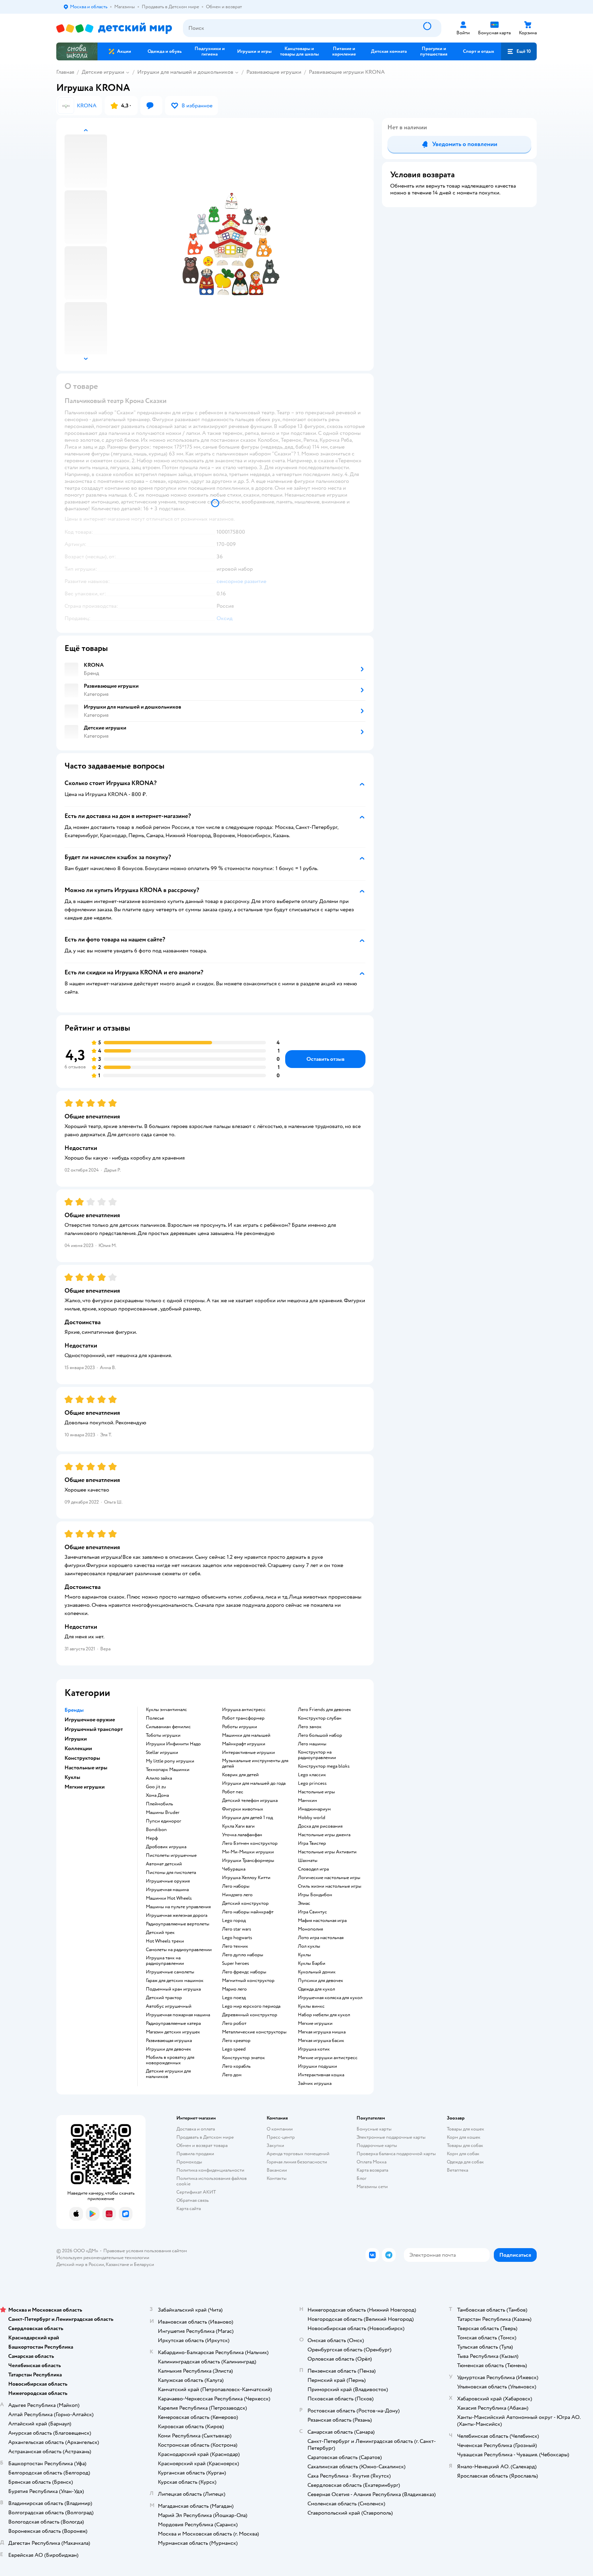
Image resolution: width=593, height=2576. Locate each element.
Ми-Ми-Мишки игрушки (248, 1852)
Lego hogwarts (237, 1938)
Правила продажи (195, 2154)
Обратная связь (193, 2200)
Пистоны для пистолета (171, 1873)
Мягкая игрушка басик (321, 2041)
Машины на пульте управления (178, 1907)
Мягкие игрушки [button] (85, 1787)
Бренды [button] (74, 1710)
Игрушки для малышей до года (254, 1783)
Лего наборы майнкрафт (248, 1912)
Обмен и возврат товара (202, 2145)
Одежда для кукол (316, 1989)
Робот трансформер (243, 1718)
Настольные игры (316, 1792)
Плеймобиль (159, 1804)
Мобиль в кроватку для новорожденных (170, 2060)
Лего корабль (236, 2066)
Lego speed (234, 2049)
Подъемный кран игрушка (173, 1989)
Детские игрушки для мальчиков (168, 2074)
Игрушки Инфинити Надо (173, 1744)
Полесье (155, 1718)
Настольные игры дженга (324, 1835)
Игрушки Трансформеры (248, 1861)
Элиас (304, 1903)
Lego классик (312, 1775)
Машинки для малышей (246, 1735)
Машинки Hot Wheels (169, 1898)
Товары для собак (465, 2145)
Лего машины (312, 1744)
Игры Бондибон (315, 1895)
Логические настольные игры (329, 1878)
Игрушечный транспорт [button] (94, 1729)
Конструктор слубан (320, 1718)
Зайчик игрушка (315, 2084)
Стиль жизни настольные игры (330, 1886)
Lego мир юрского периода (251, 2006)
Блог (362, 2178)
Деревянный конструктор (250, 2015)
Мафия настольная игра (322, 1921)
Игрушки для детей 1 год (247, 1818)
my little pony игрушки (170, 1761)
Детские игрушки (103, 72)
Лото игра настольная (321, 1938)
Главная (65, 72)
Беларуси (144, 2264)
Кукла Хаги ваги (238, 1826)
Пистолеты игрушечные (171, 1855)
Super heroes (236, 1963)
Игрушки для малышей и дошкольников (185, 72)
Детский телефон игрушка (250, 1801)
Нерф (152, 1838)
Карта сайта (189, 2209)
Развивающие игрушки (274, 72)
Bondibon (156, 1830)
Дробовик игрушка (166, 1847)
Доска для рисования (320, 1826)
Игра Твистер (312, 1843)
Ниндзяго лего (237, 1895)
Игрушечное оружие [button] (90, 1720)
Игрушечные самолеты (170, 1972)
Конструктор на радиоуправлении (317, 1755)
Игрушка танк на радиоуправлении (165, 1961)
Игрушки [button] (76, 1739)
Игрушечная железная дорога (177, 1915)
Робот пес (233, 1792)
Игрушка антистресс (244, 1710)
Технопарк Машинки (168, 1770)
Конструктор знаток (243, 2058)
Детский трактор (164, 1998)
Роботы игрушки (240, 1727)
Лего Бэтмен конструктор (250, 1843)
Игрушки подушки (317, 2066)
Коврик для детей (240, 1775)
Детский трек (160, 1933)
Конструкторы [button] (82, 1758)
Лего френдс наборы (244, 1972)
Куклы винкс (311, 2006)
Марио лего (234, 1989)
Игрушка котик (314, 2049)
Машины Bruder (163, 1813)
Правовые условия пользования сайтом (145, 2251)
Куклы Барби (312, 1963)
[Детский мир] (114, 28)
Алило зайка (159, 1778)
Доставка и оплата (196, 2129)
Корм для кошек (464, 2137)
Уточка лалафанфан (242, 1835)
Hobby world (312, 1818)
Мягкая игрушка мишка (322, 2032)
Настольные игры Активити (327, 1852)
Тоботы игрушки (163, 1735)
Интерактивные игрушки (248, 1753)
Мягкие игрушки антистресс (328, 2058)
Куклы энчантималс (166, 1710)
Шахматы (308, 1861)
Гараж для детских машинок (175, 1981)
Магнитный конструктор (248, 1981)
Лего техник (235, 1946)
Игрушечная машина (167, 1890)
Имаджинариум (314, 1809)
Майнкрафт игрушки (244, 1744)
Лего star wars (237, 1929)
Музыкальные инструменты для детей (255, 1764)
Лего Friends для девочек (324, 1710)
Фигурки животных (243, 1809)
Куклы (304, 1955)
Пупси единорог (164, 1821)
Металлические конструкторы (254, 2032)
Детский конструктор (245, 1903)
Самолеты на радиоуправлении (179, 1950)
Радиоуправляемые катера (173, 2023)
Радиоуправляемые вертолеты (178, 1924)
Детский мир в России (80, 2264)
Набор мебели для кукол (324, 2015)
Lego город (234, 1921)
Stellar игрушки (162, 1753)
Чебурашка (234, 1869)
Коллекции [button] (78, 1748)
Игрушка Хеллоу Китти (246, 1878)
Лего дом (232, 2075)
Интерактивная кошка (321, 2075)
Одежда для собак (465, 2162)
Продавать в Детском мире (205, 2137)
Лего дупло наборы (243, 1955)
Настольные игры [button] (86, 1768)
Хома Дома (157, 1795)
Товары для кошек (466, 2129)
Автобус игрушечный (169, 2006)
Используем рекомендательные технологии (103, 2258)
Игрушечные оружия (168, 1881)
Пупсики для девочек (321, 1981)
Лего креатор (236, 2041)
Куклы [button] (72, 1777)
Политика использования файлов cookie (212, 2181)
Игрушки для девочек (168, 2049)
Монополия (310, 1929)
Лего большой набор (320, 1735)
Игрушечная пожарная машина (178, 2015)
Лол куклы (309, 1946)
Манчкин (307, 1801)
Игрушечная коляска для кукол (330, 1998)
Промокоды (189, 2162)
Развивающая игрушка (169, 2041)
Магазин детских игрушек (173, 2032)
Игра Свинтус (312, 1912)
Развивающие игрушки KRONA (347, 72)
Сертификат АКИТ (196, 2192)
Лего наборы (236, 1886)
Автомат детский (164, 1864)
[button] (519, 51)
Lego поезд (234, 1998)
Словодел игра (313, 1869)
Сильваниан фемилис (168, 1727)
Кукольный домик (317, 1972)
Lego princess (312, 1783)
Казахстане (117, 2264)
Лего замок (310, 1727)
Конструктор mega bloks (324, 1766)
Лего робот (234, 2023)
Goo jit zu (156, 1787)
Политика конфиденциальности (210, 2170)
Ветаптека (457, 2170)
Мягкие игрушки (315, 2023)
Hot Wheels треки (165, 1941)
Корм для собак (463, 2154)
